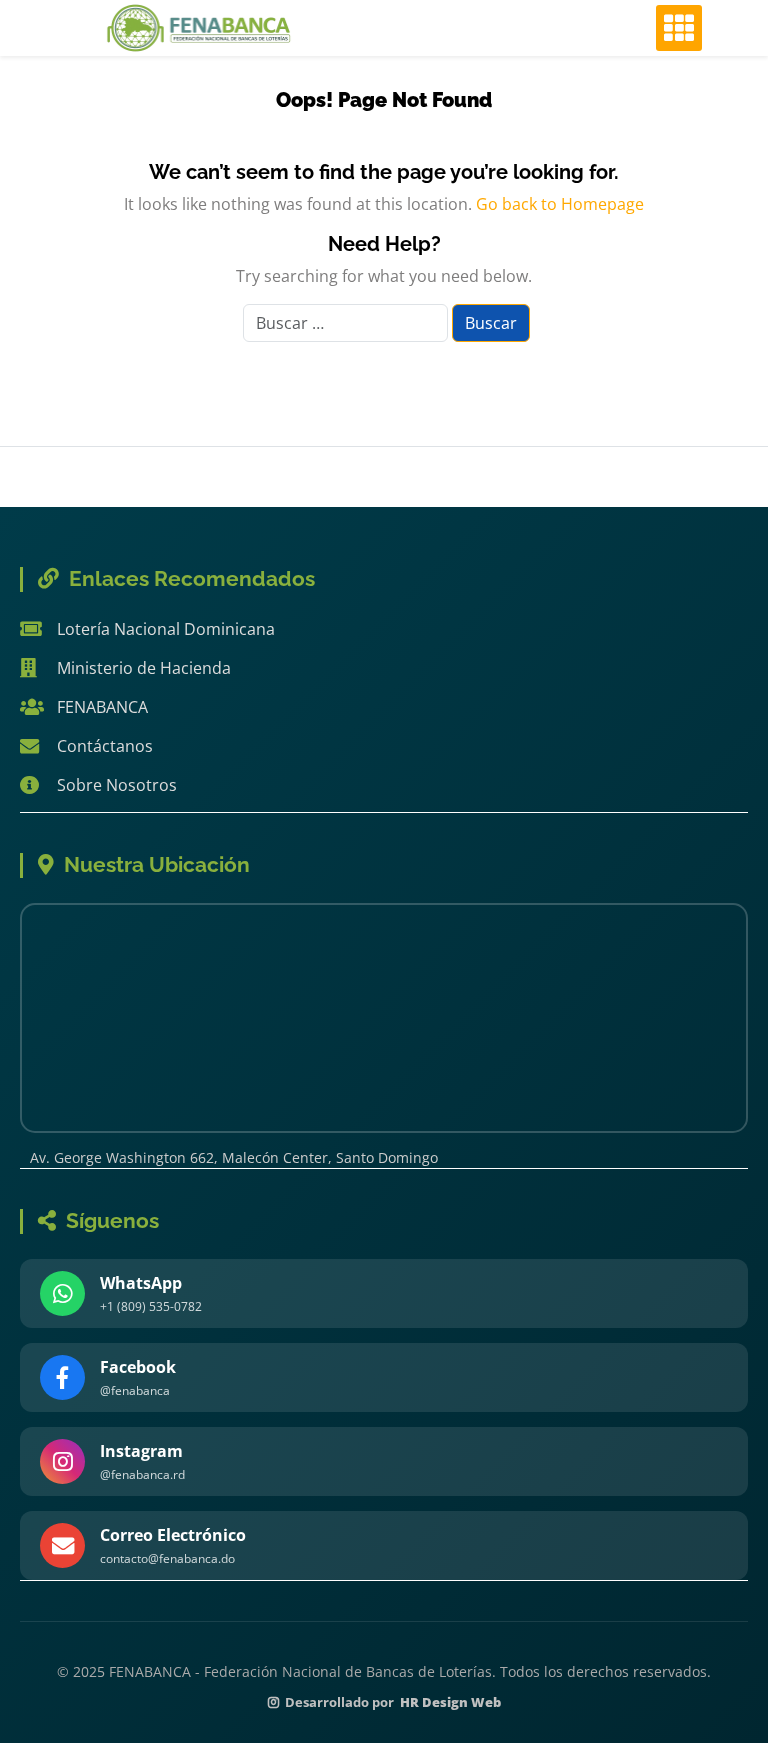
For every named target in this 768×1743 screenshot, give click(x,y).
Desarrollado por (393, 1702)
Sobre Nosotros (117, 785)
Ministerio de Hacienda (144, 668)
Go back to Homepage (560, 204)
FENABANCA (102, 707)
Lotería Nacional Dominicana (166, 629)
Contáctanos (105, 746)
